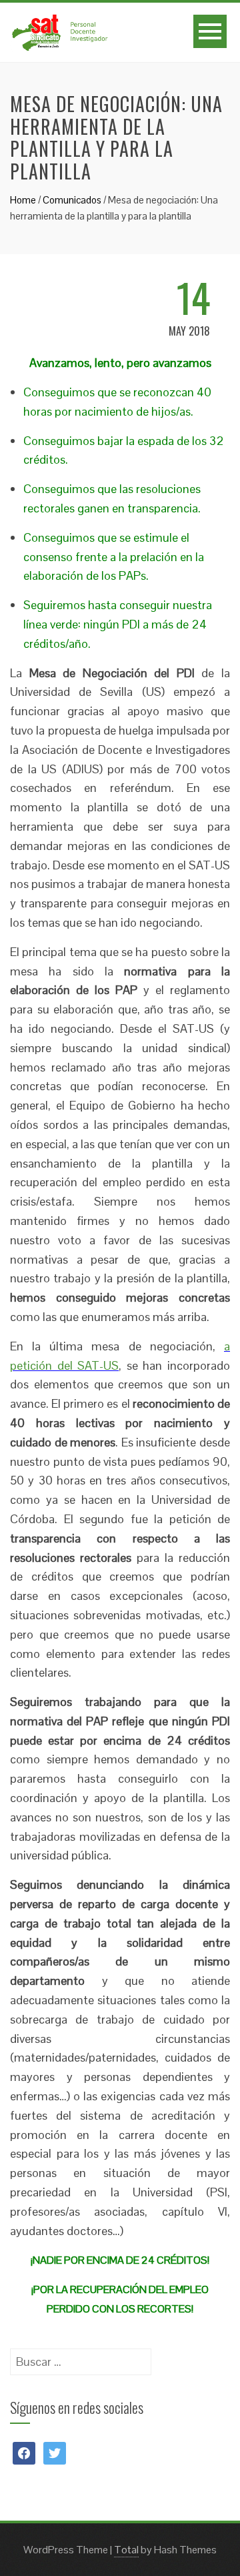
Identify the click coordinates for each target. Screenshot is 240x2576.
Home (23, 200)
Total (126, 2550)
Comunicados (72, 200)
